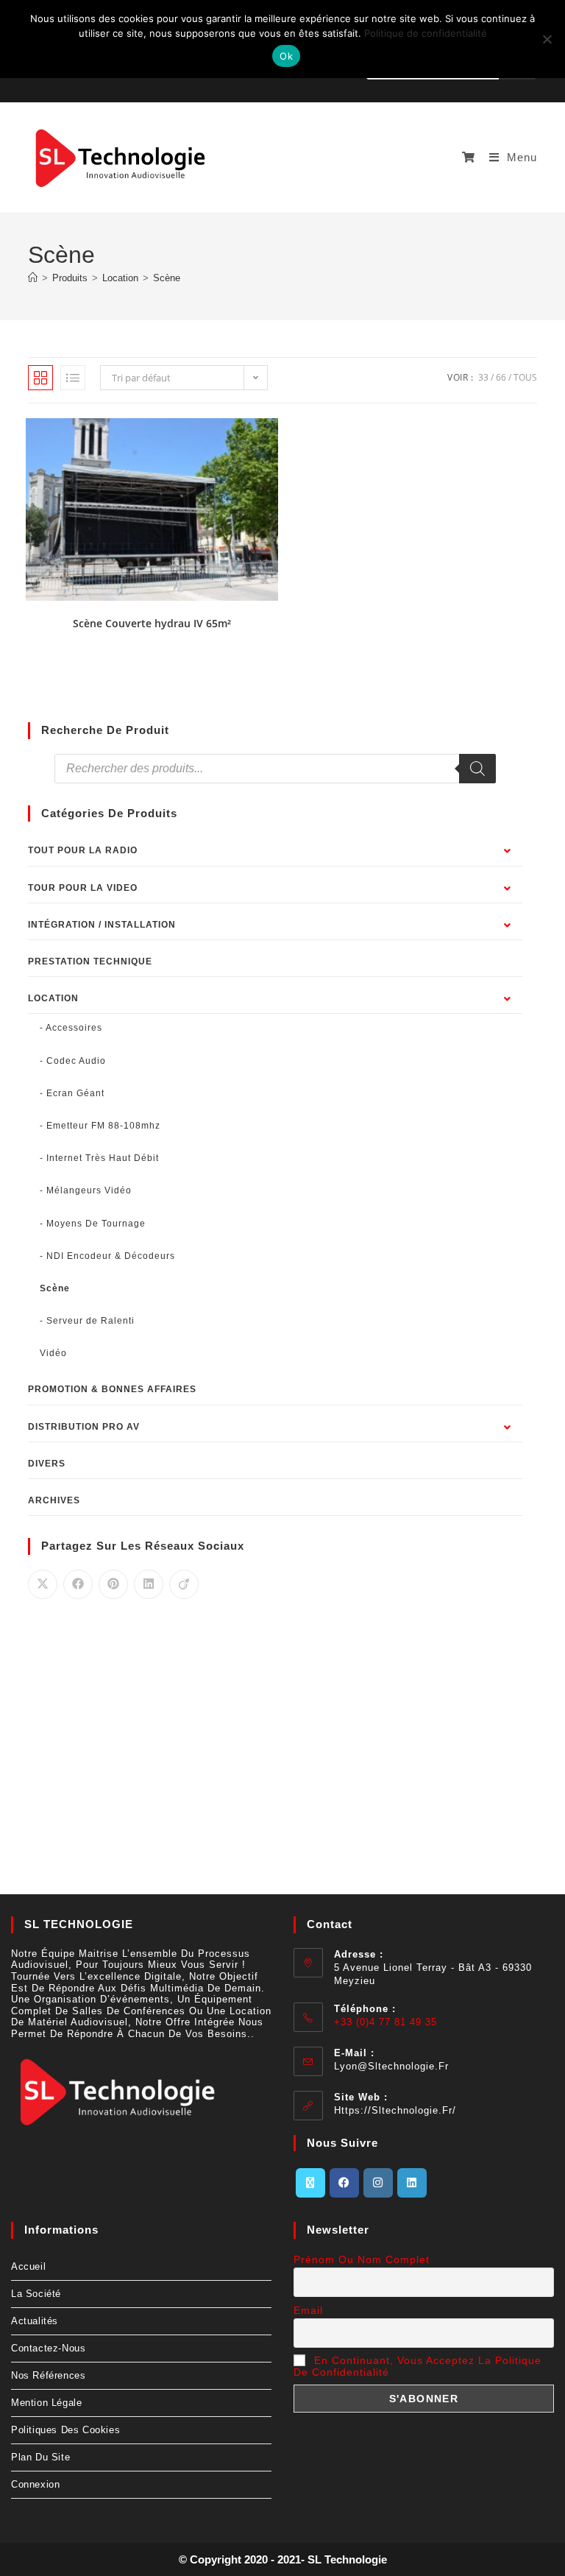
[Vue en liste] (73, 378)
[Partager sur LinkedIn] (149, 1584)
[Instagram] (378, 2183)
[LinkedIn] (412, 2183)
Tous (525, 377)
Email (308, 2310)
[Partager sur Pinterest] (113, 1584)
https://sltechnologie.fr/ (395, 2110)
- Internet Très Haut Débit (99, 1158)
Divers (47, 1464)
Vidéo (53, 1353)
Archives (54, 1500)
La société (36, 2294)
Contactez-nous (48, 2348)
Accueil (28, 2266)
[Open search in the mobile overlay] (275, 769)
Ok (286, 56)
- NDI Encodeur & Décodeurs (107, 1256)
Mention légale (46, 2403)
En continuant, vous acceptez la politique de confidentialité (417, 2366)
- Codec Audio (73, 1061)
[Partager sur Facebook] (78, 1584)
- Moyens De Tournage (93, 1224)
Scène (167, 278)
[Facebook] (344, 2183)
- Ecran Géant (72, 1093)
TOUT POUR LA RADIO (83, 850)
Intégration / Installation (102, 925)
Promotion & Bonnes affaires (112, 1389)
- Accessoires (71, 1028)
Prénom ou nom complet (362, 2259)
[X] (310, 2183)
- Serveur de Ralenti (87, 1321)
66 (501, 377)
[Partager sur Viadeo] (184, 1584)
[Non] (547, 39)
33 (483, 377)
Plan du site (40, 2457)
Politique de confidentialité (426, 33)
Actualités (35, 2321)
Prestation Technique (90, 961)
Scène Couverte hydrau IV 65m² (152, 623)
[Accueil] (33, 278)
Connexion (35, 2484)
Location (53, 998)
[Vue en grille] (40, 378)
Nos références (48, 2375)
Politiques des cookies (65, 2430)
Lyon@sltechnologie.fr (391, 2066)
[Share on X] (43, 1584)
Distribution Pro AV (84, 1427)
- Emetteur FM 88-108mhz (100, 1126)
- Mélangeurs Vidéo (86, 1190)
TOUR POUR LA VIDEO (83, 888)
